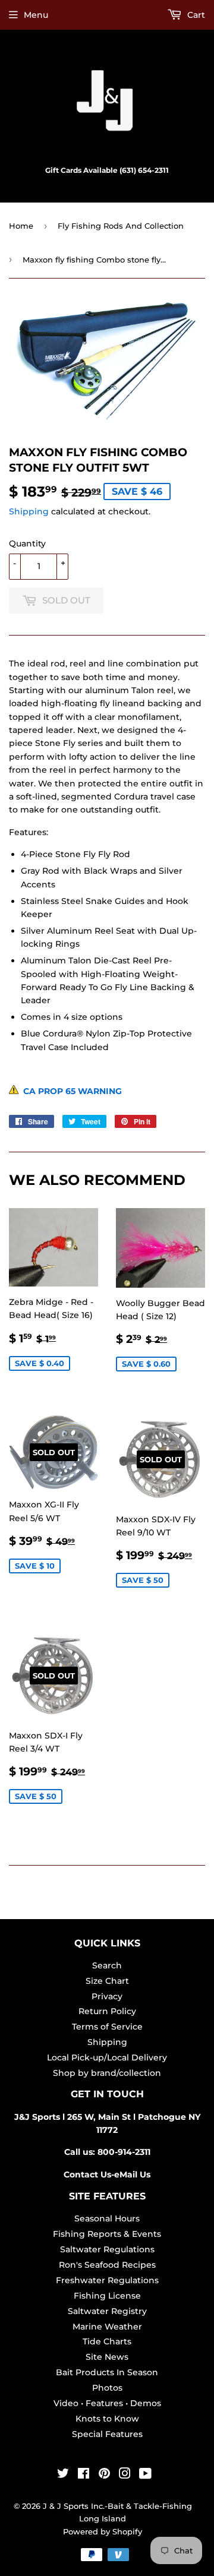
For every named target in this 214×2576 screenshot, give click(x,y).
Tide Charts (107, 2341)
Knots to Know (107, 2419)
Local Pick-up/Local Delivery (107, 2057)
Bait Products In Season (107, 2372)
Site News (107, 2357)
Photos (107, 2388)
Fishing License (107, 2296)
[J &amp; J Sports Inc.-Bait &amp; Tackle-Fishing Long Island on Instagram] (125, 2475)
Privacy (107, 1996)
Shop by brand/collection (107, 2073)
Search (107, 1965)
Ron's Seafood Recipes (107, 2265)
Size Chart (107, 1981)
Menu (36, 15)
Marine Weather (107, 2327)
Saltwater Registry (107, 2311)
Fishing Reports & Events (107, 2234)
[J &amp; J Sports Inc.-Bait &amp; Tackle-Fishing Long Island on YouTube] (145, 2475)
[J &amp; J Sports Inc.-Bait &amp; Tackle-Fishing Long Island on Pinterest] (104, 2475)
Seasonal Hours (107, 2218)
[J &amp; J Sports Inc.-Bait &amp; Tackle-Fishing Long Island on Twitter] (63, 2475)
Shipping (29, 511)
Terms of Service (107, 2027)
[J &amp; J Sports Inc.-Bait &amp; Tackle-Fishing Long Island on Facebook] (84, 2475)
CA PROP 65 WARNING (70, 1091)
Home (21, 226)
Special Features (107, 2434)
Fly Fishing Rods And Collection (121, 226)
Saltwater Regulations (107, 2249)
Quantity (27, 543)
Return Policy (107, 2011)
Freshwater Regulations (107, 2280)
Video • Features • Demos (107, 2403)
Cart (195, 15)
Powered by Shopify (103, 2531)
